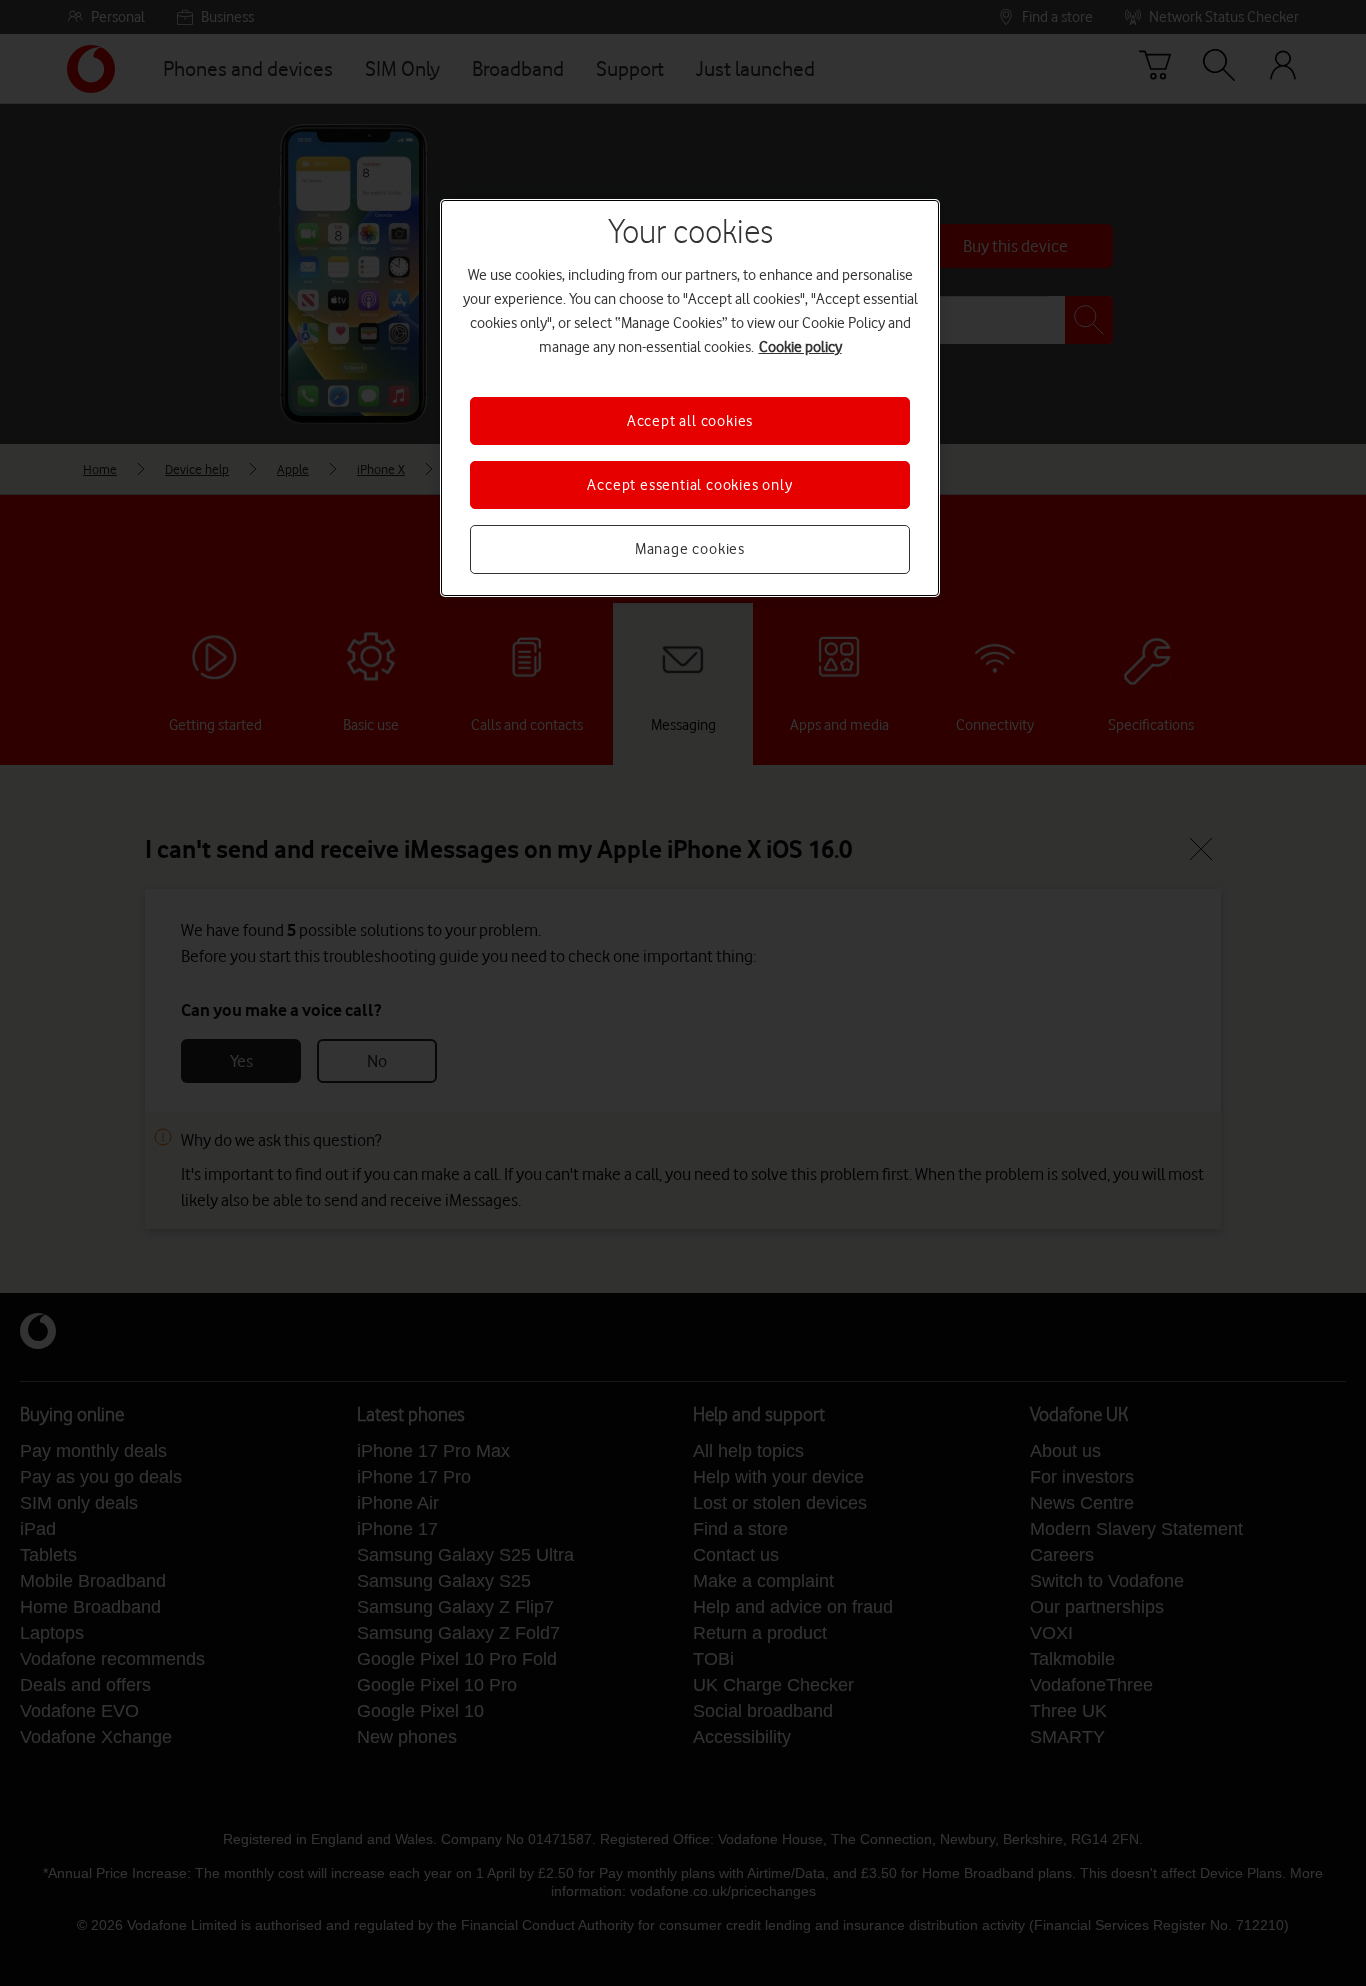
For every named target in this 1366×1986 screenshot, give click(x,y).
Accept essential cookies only (689, 485)
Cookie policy (800, 347)
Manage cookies (690, 549)
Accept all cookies (690, 421)
